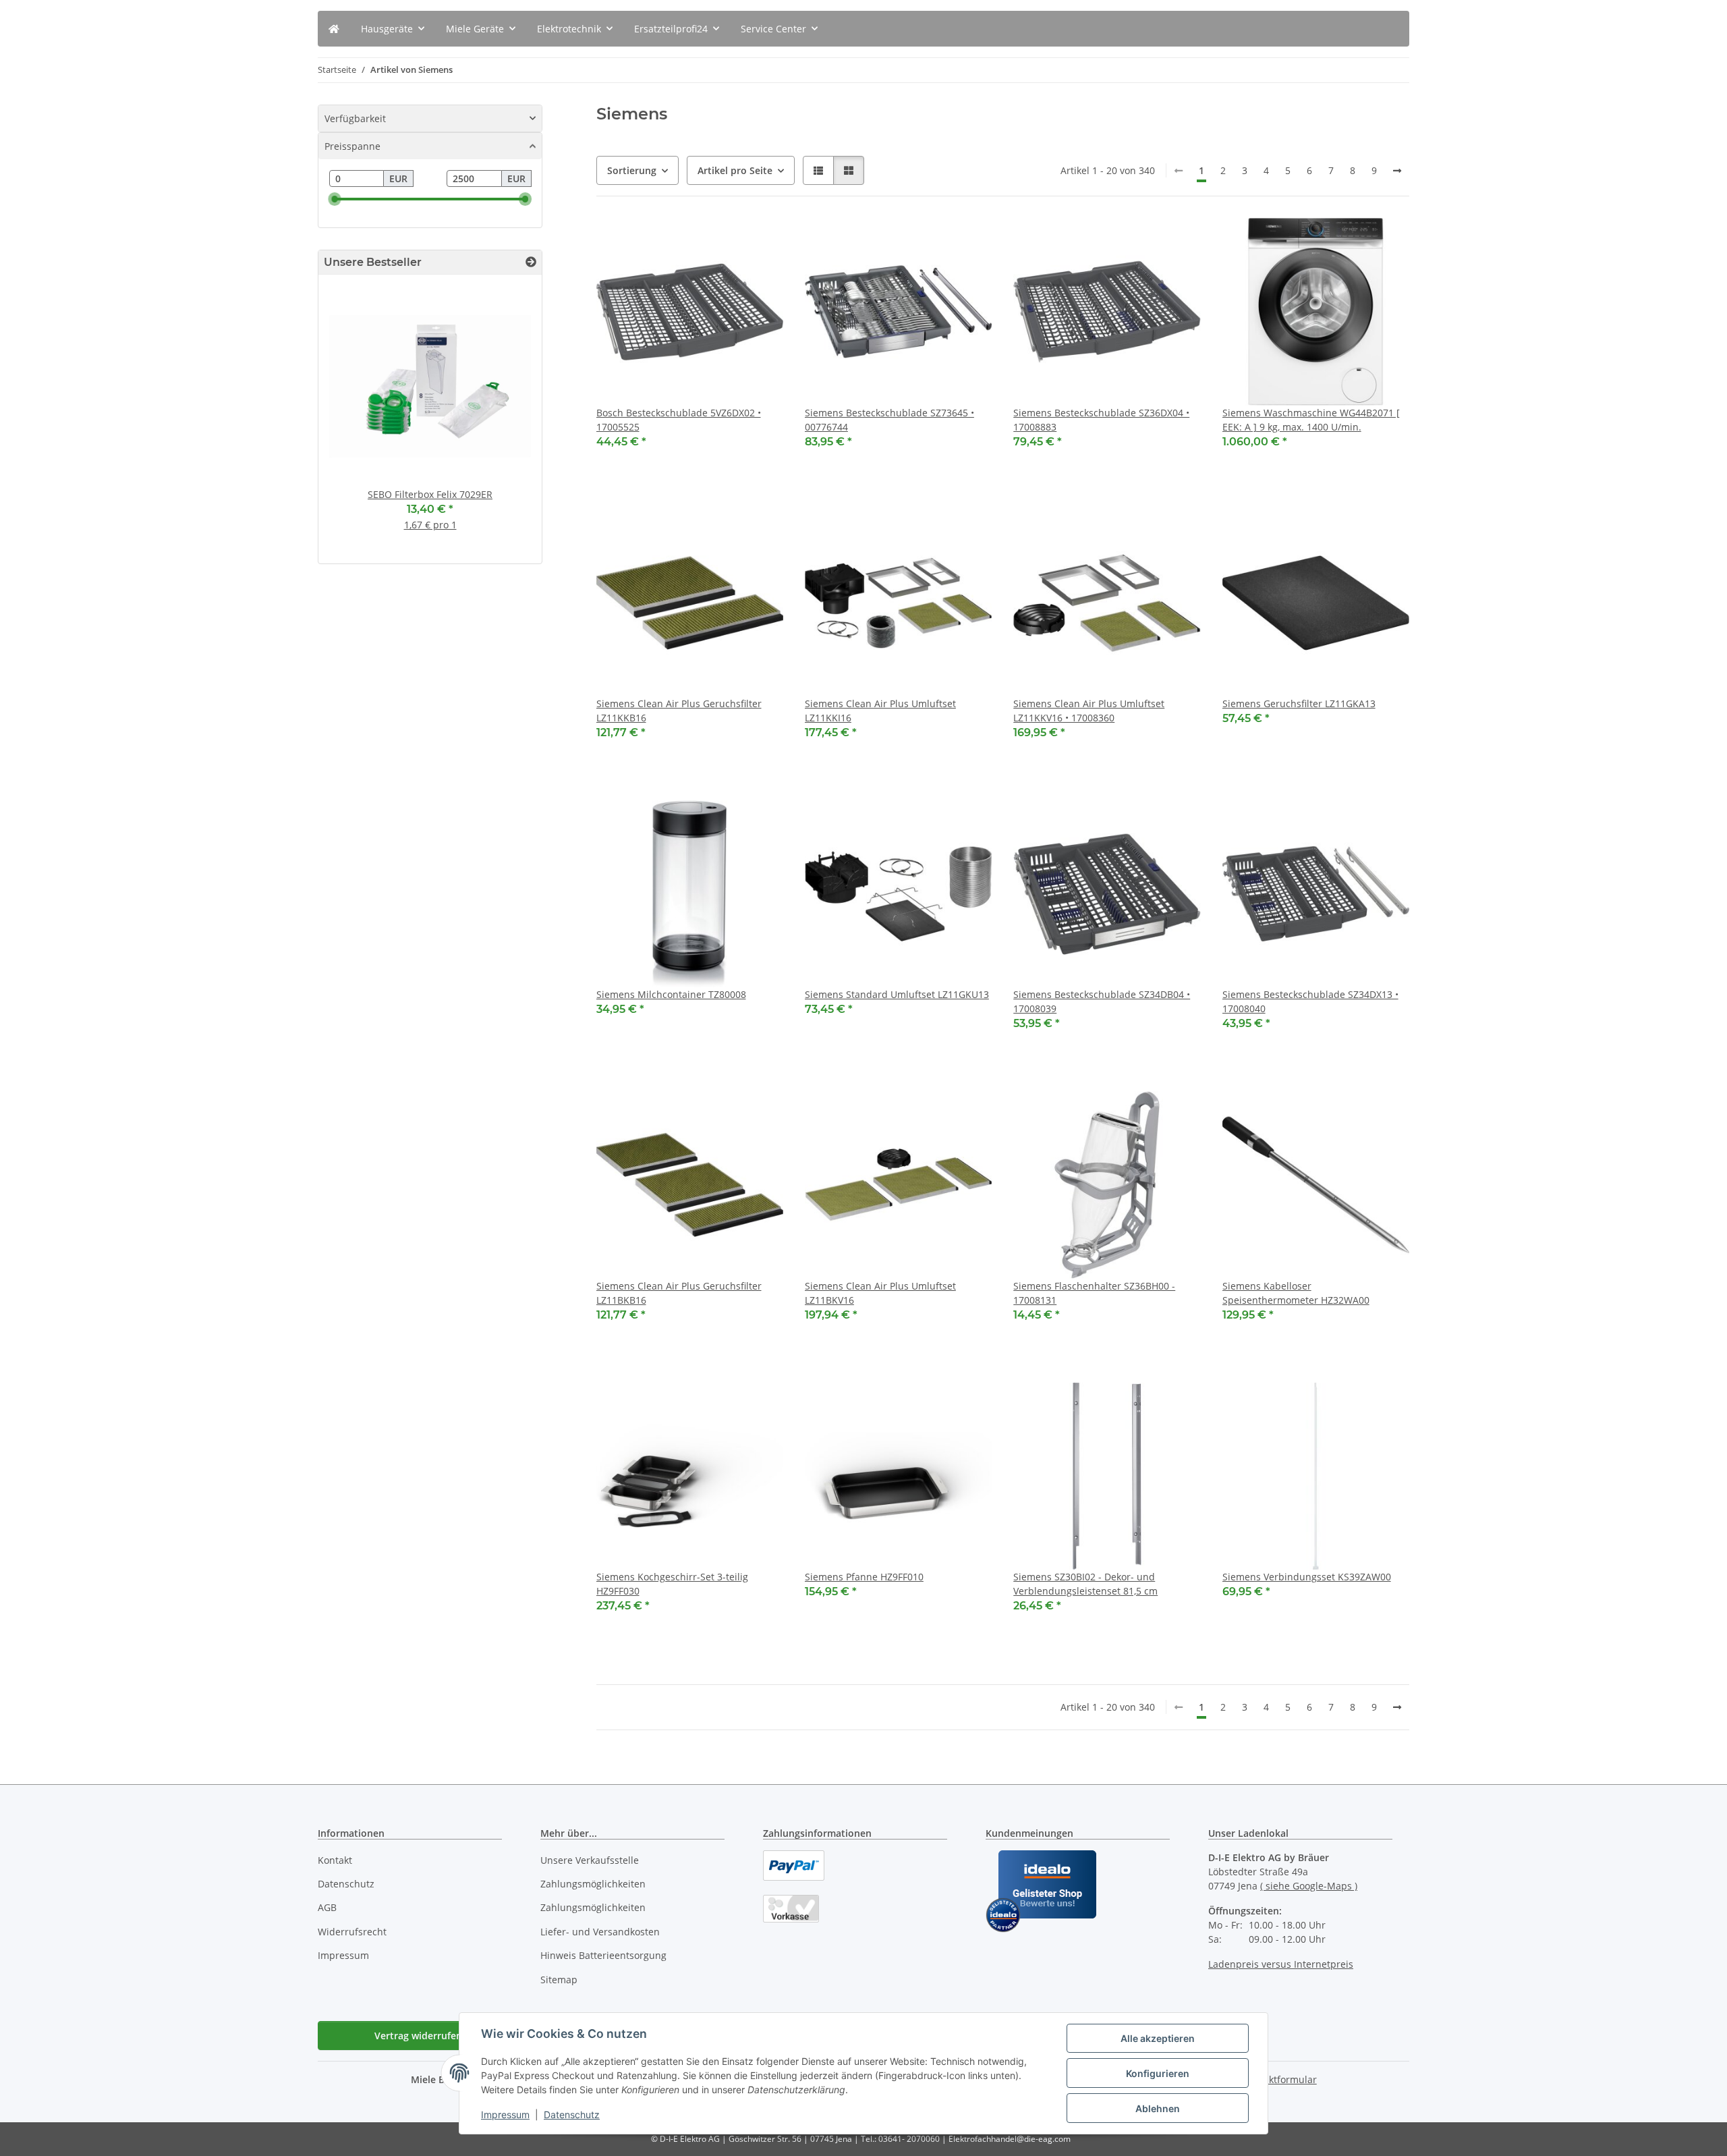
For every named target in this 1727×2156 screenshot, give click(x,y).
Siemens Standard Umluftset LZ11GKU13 (897, 994)
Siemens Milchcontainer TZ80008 (671, 994)
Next (508, 425)
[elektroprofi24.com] (334, 29)
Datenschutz (572, 2114)
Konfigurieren (1158, 2073)
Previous (352, 425)
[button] (818, 170)
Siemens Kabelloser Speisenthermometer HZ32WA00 (1296, 1293)
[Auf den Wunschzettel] (760, 241)
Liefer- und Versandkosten (600, 1932)
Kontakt (335, 1860)
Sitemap (559, 1980)
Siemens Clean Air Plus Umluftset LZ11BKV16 (880, 1293)
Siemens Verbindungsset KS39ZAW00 (1307, 1577)
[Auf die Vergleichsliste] (725, 241)
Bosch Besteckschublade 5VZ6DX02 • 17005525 (679, 420)
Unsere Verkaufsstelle (590, 1860)
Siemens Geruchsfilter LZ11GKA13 (1299, 703)
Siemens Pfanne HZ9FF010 (864, 1577)
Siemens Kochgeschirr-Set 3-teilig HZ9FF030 (672, 1584)
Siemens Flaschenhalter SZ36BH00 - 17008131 (1094, 1293)
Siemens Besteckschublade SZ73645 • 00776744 (889, 420)
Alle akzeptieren (1158, 2038)
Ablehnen (1158, 2108)
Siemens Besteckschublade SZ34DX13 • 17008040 (1310, 1001)
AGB (327, 1907)
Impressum (505, 2114)
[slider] (335, 199)
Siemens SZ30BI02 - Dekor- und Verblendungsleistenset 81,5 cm (1085, 1584)
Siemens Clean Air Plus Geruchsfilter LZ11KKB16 (679, 711)
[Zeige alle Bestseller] (531, 262)
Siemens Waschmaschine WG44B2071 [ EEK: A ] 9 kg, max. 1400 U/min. (1311, 420)
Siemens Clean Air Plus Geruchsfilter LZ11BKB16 (679, 1293)
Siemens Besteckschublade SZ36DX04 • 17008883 (1101, 420)
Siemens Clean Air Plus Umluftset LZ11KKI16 (880, 711)
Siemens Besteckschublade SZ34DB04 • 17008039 (1102, 1001)
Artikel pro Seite (735, 170)
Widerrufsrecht (352, 1932)
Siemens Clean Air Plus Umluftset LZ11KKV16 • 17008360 (1089, 711)
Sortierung (632, 170)
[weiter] (1397, 171)
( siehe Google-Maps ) (1309, 1886)
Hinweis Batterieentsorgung (603, 1955)
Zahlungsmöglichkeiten (593, 1884)
